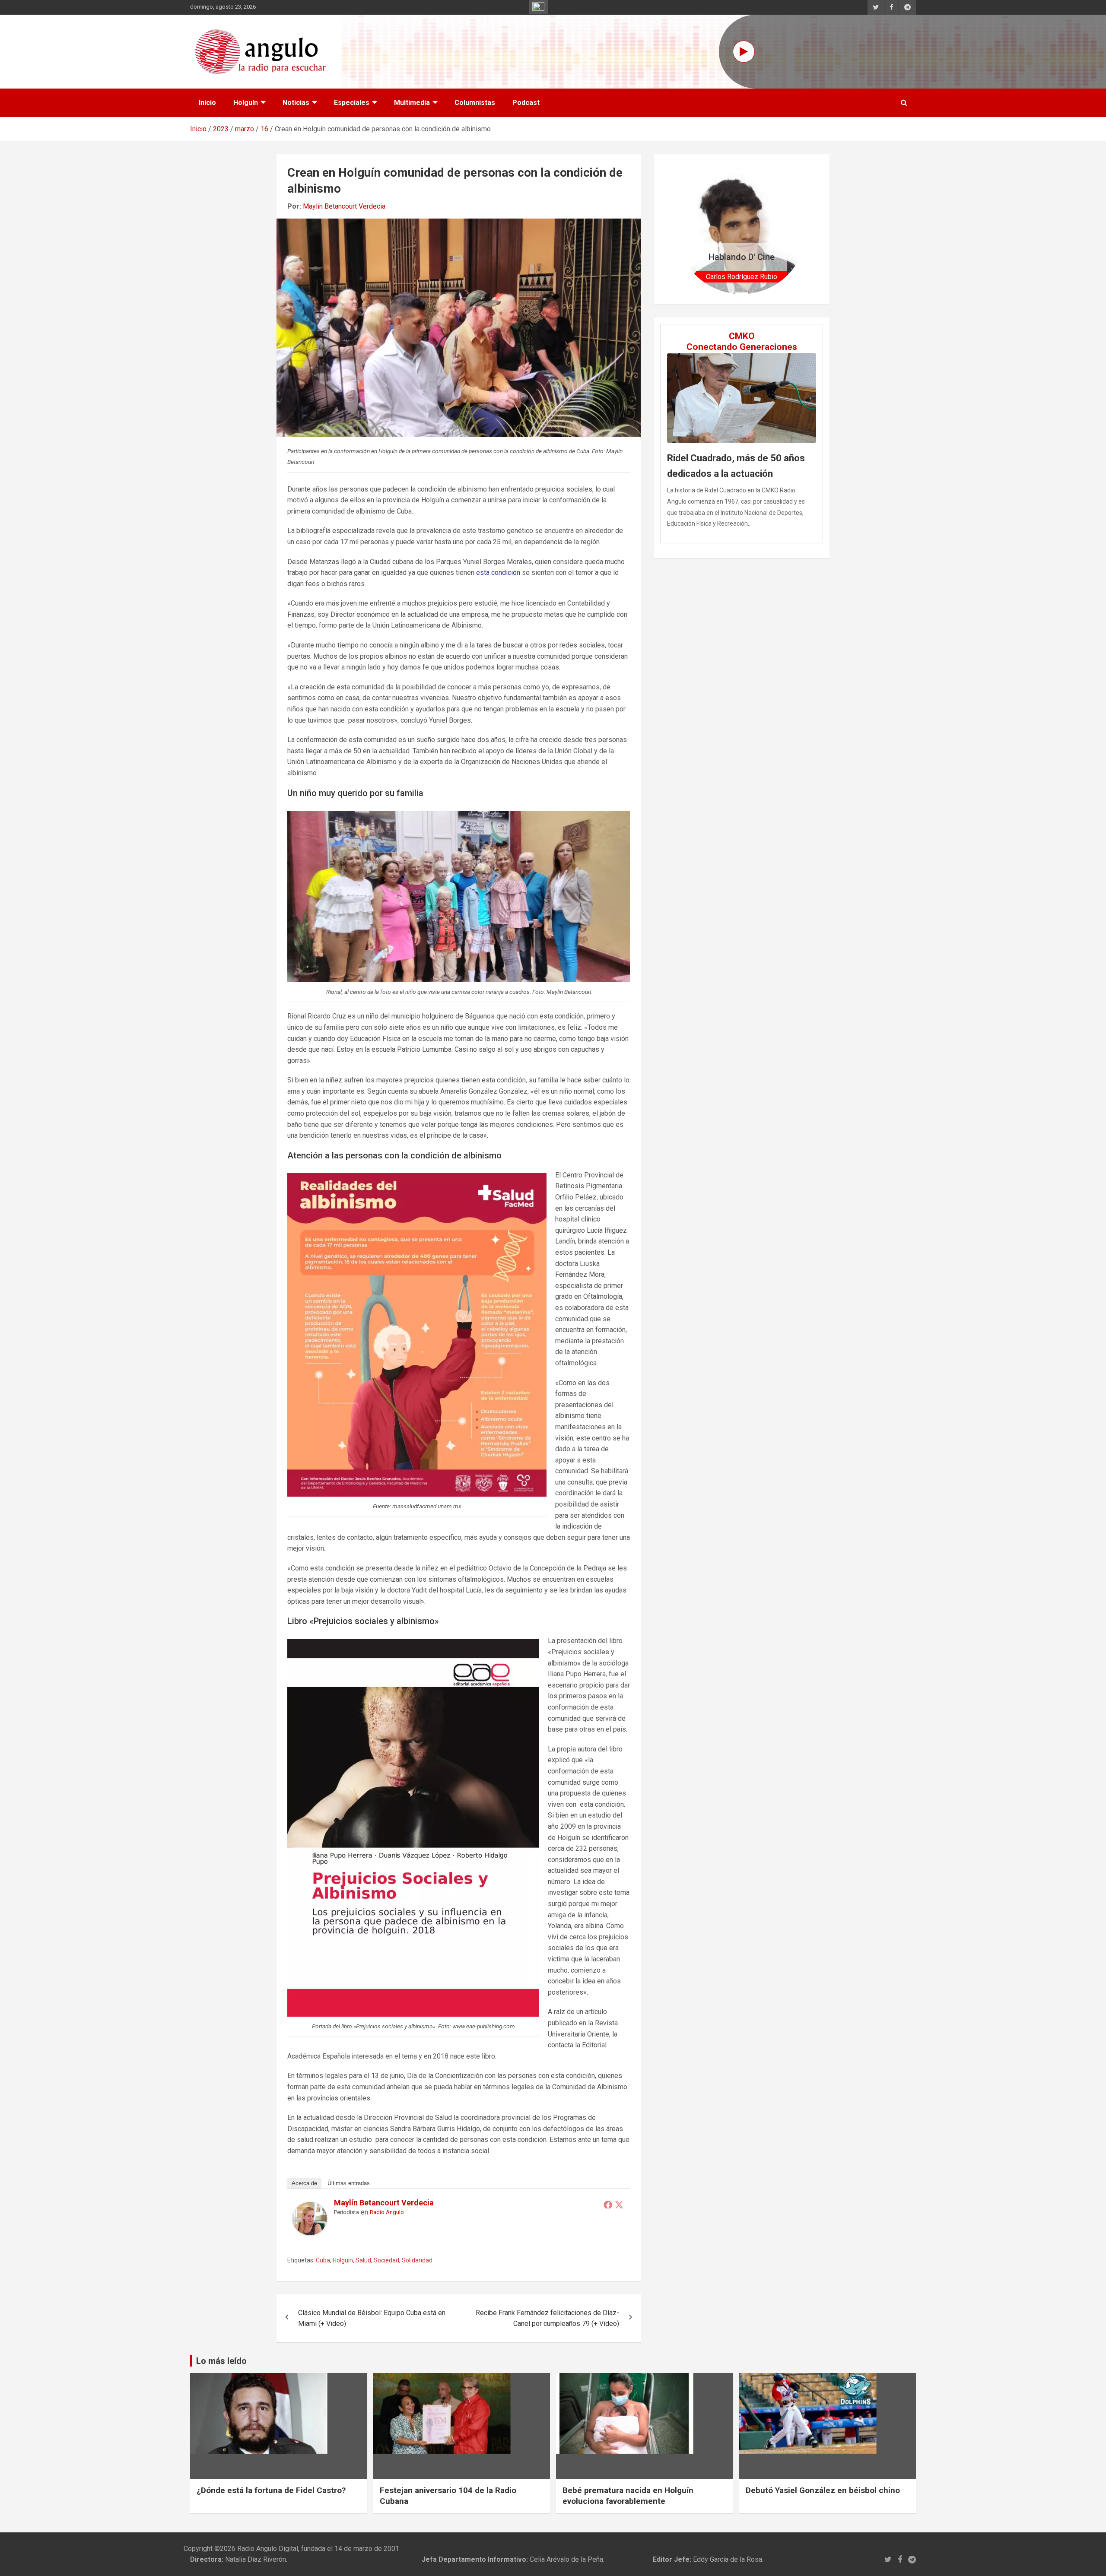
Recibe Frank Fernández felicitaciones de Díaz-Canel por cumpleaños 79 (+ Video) (547, 2318)
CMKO (742, 336)
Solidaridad (417, 2260)
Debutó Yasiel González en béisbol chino (823, 2490)
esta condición (497, 573)
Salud (363, 2260)
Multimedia (412, 103)
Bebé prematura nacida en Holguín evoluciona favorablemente (628, 2496)
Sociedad (386, 2260)
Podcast (526, 103)
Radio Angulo (387, 2212)
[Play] (744, 52)
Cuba (323, 2260)
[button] (686, 229)
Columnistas (475, 103)
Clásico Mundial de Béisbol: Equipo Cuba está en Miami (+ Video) (372, 2318)
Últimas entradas (349, 2183)
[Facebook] (608, 2205)
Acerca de (304, 2183)
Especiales (352, 103)
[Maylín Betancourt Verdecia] (310, 2207)
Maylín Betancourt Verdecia (344, 206)
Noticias (296, 103)
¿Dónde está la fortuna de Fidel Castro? (271, 2490)
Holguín (246, 103)
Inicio (207, 103)
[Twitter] (619, 2205)
